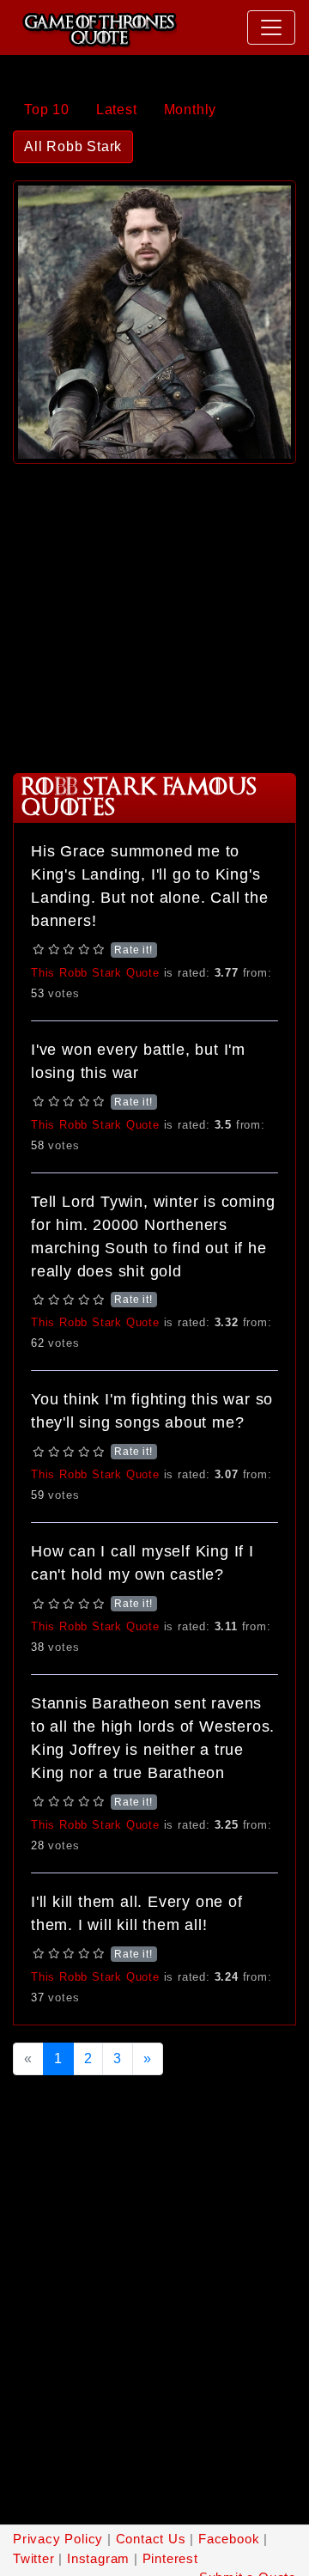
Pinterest (170, 2558)
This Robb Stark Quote (95, 973)
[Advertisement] (154, 612)
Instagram (98, 2558)
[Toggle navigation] (271, 27)
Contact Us (151, 2539)
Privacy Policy (58, 2539)
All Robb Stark (73, 146)
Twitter (34, 2558)
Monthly (191, 110)
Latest (117, 110)
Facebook (229, 2539)
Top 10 (47, 110)
